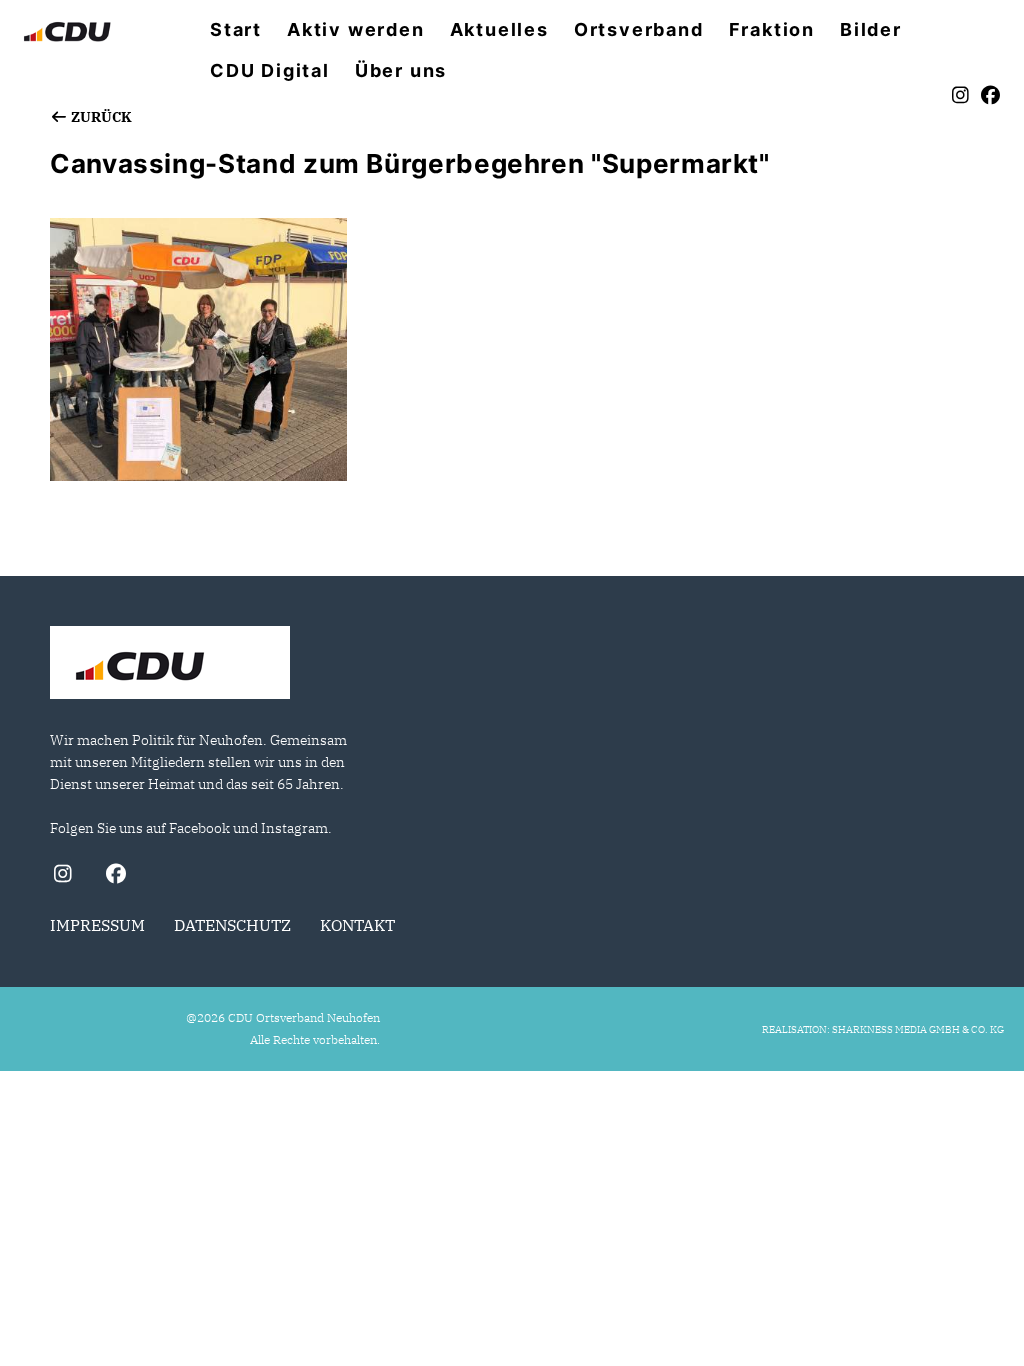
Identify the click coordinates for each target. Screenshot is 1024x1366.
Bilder (871, 30)
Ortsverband (639, 30)
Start (236, 30)
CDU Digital (270, 71)
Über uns (401, 71)
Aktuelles (499, 30)
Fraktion (772, 30)
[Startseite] (170, 665)
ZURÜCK (100, 117)
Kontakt (357, 925)
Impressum (97, 925)
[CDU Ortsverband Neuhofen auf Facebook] (115, 876)
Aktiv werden (356, 30)
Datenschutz (232, 925)
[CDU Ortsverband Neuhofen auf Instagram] (62, 876)
